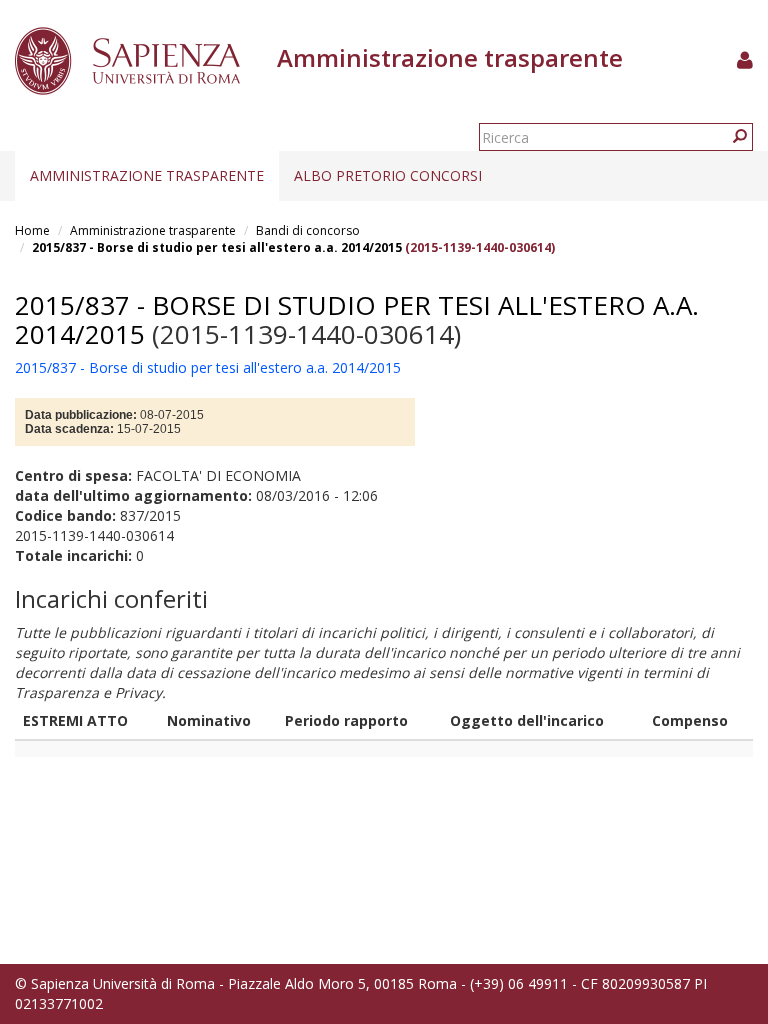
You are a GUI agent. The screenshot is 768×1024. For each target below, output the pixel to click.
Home (32, 230)
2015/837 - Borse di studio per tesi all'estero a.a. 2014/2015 (217, 247)
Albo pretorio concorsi (388, 175)
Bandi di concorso (308, 230)
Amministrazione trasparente (147, 175)
